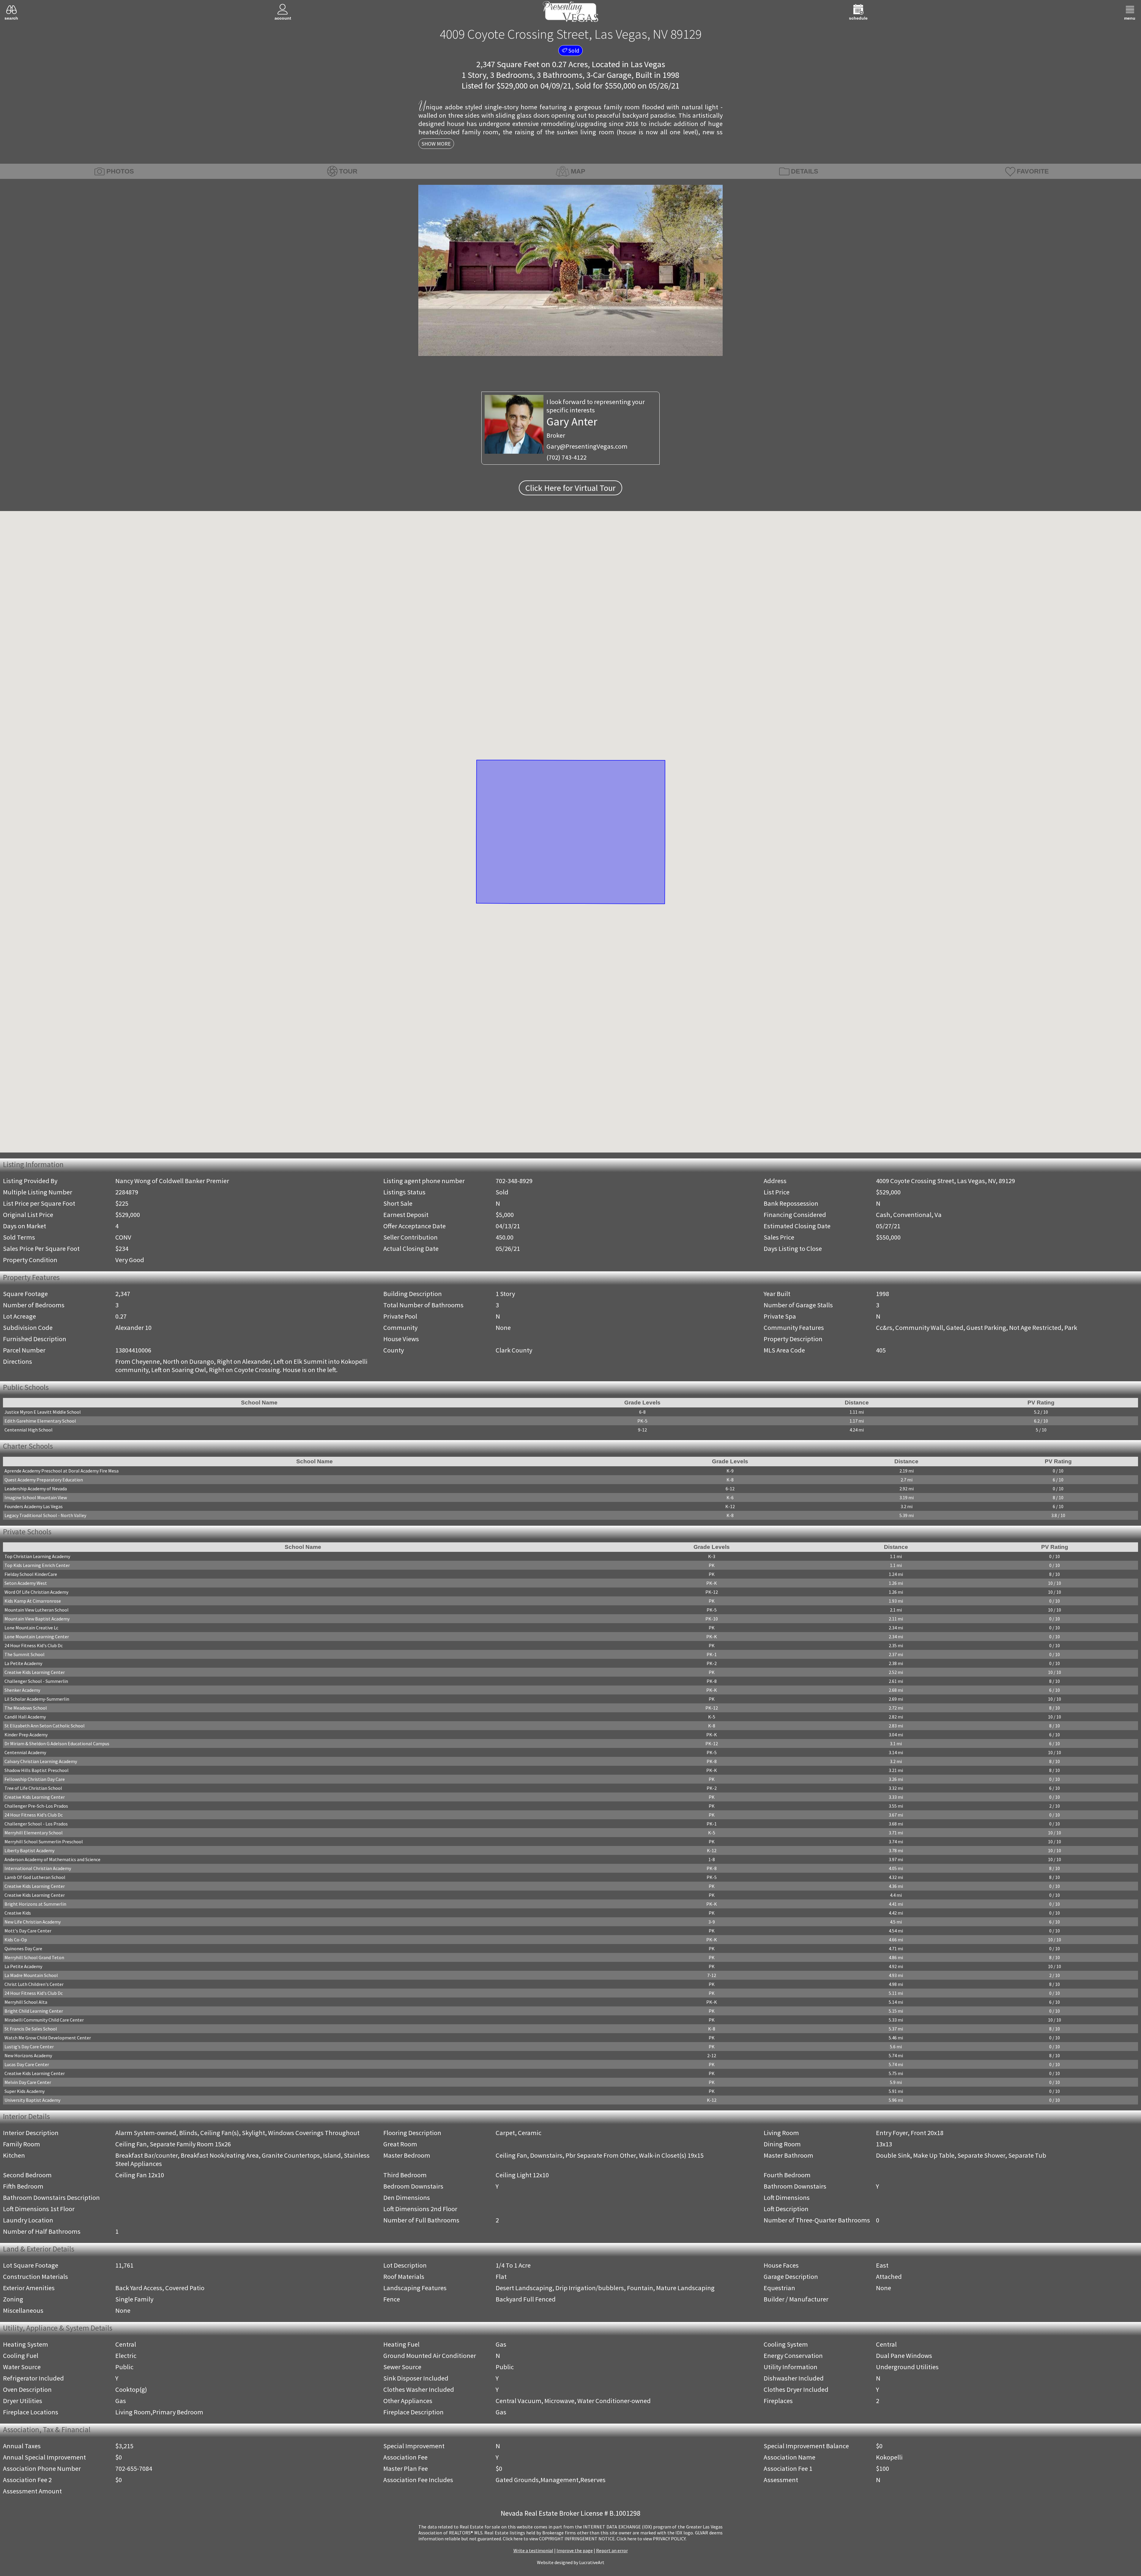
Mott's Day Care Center (28, 1932)
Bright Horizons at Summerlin (35, 1906)
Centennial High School (29, 1430)
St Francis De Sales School (31, 2030)
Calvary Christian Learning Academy (41, 1763)
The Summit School (25, 1656)
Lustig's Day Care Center (29, 2048)
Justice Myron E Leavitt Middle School (43, 1412)
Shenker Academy (22, 1692)
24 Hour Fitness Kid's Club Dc (34, 1647)
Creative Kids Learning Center (35, 1674)
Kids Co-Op (16, 1941)
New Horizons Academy (28, 2057)
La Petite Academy (23, 1665)
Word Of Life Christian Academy (36, 1594)
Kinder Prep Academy (26, 1736)
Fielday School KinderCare (31, 1576)
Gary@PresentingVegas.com (587, 446)
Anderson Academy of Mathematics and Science (52, 1861)
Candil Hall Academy (25, 1719)
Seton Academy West (26, 1585)
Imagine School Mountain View (36, 1499)
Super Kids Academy (25, 2093)
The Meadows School (26, 1710)
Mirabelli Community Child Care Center (44, 2022)
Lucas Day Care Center (27, 2066)
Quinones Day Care (23, 1950)
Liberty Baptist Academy (29, 1852)
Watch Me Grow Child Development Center (48, 2039)
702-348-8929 (514, 1181)
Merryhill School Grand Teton (34, 1959)
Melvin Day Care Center (28, 2084)
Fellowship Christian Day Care (35, 1781)
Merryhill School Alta (26, 2004)
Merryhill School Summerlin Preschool (44, 1843)
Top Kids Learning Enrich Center (37, 1567)
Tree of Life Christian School (33, 1790)
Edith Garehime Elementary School (40, 1421)
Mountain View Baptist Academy (37, 1620)
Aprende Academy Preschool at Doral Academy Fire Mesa (62, 1472)
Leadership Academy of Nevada (36, 1490)
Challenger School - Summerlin (36, 1683)
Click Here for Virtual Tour (570, 488)
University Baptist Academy (32, 2102)
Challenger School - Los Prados (36, 1825)
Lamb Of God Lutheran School (35, 1879)
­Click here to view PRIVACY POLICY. (651, 2540)
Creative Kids (18, 1915)
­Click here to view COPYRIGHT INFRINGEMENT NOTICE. (559, 2540)
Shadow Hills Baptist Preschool (37, 1772)
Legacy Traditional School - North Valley (45, 1516)
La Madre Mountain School (31, 1977)
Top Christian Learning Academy (37, 1558)
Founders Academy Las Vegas (34, 1508)
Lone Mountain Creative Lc (31, 1629)
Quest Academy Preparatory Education (44, 1481)
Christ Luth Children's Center (34, 1986)
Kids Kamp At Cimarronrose (33, 1603)
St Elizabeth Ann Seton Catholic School (45, 1727)
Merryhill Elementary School (34, 1834)
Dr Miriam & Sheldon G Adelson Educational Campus (57, 1745)
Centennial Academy (25, 1754)
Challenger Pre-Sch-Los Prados (36, 1808)
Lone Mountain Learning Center (37, 1638)
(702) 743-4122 (566, 457)
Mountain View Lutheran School (37, 1612)
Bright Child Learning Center (34, 2013)
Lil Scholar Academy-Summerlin (37, 1701)
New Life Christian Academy (33, 1924)
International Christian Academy (38, 1870)
